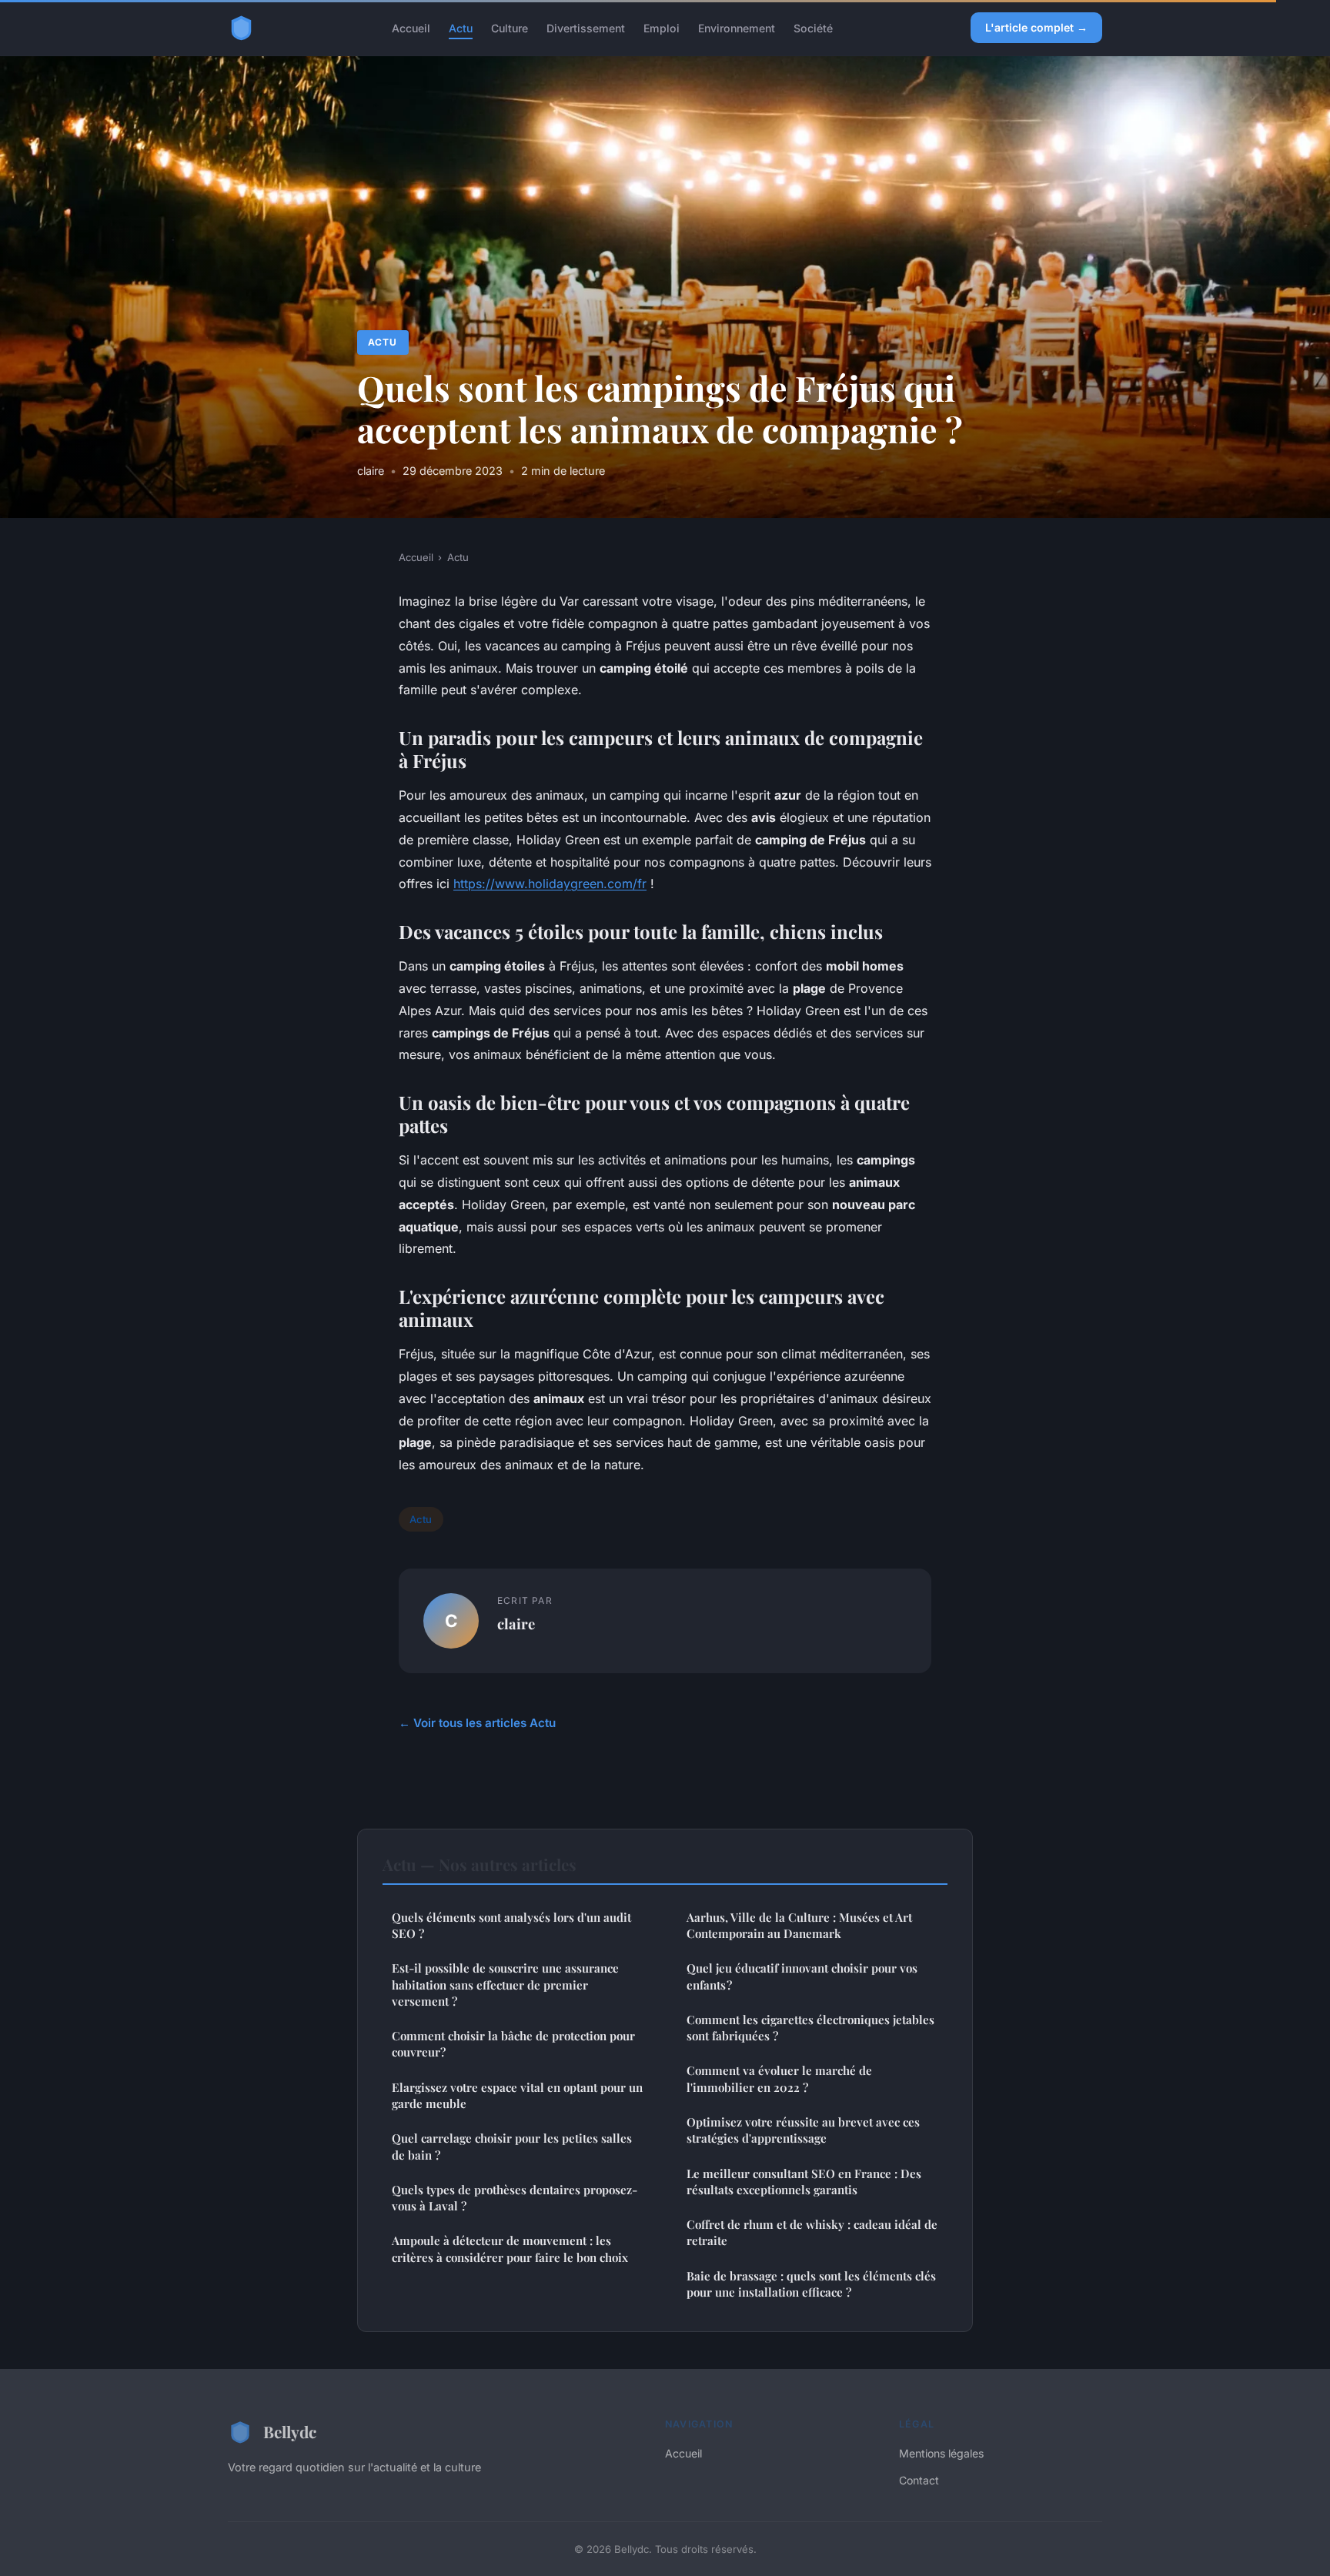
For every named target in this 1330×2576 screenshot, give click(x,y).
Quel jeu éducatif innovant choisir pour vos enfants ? (802, 1976)
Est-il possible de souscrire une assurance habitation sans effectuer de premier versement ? (505, 1985)
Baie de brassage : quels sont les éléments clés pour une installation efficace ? (811, 2284)
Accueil (411, 27)
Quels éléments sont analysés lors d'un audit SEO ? (511, 1925)
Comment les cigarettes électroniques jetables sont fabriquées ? (810, 2028)
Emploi (662, 27)
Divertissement (586, 27)
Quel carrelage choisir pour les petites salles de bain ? (512, 2146)
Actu (461, 27)
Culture (510, 27)
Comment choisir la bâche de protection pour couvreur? (513, 2044)
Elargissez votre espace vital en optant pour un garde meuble (517, 2095)
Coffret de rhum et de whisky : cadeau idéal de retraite (812, 2232)
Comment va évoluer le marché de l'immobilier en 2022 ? (779, 2078)
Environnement (737, 27)
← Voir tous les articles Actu (477, 1723)
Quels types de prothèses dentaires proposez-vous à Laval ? (515, 2198)
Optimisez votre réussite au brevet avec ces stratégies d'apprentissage (803, 2130)
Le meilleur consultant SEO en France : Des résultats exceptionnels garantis (804, 2182)
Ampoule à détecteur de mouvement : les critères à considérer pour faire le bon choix (510, 2249)
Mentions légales (941, 2453)
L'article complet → (1036, 27)
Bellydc (290, 2431)
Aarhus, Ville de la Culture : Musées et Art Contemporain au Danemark (799, 1925)
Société (813, 27)
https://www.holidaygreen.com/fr (550, 884)
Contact (919, 2480)
